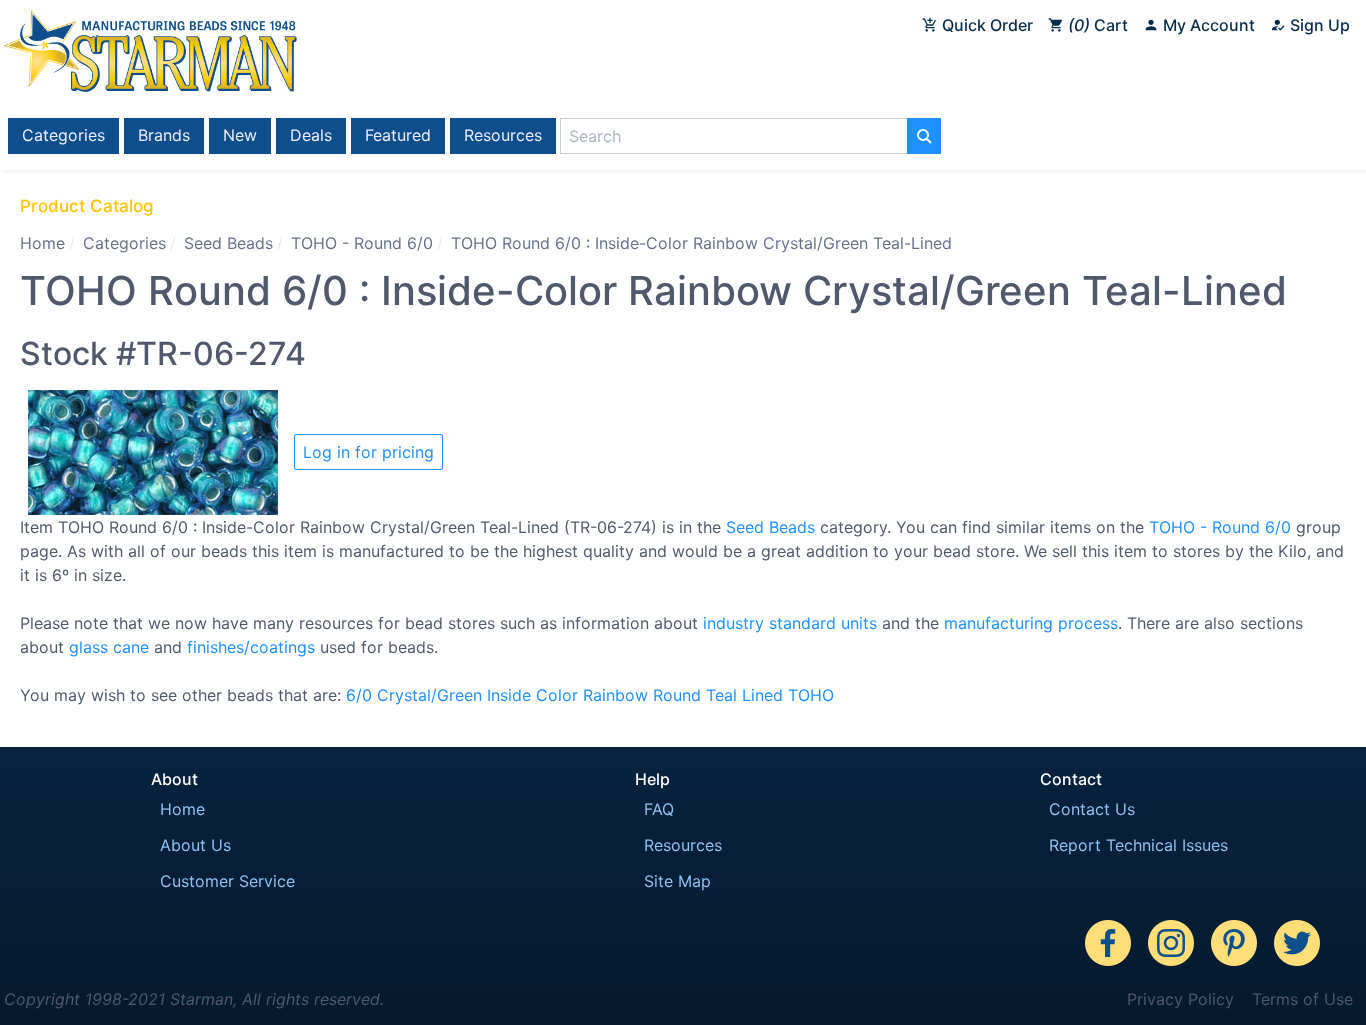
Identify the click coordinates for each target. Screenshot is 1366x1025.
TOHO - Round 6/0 (362, 243)
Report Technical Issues (1138, 845)
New (240, 135)
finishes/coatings (251, 647)
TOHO (811, 695)
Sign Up (1318, 25)
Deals (311, 135)
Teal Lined (744, 695)
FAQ (659, 809)
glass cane (109, 647)
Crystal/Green (429, 695)
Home (42, 243)
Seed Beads (228, 243)
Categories (63, 135)
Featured (398, 135)
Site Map (677, 881)
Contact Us (1092, 809)
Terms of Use (1302, 999)
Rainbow (615, 695)
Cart (1101, 25)
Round (677, 695)
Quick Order (985, 25)
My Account (1207, 25)
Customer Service (227, 881)
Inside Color (532, 695)
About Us (195, 845)
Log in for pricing (368, 452)
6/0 (359, 695)
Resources (503, 135)
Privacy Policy (1180, 999)
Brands (164, 135)
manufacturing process (1031, 623)
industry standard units (790, 623)
